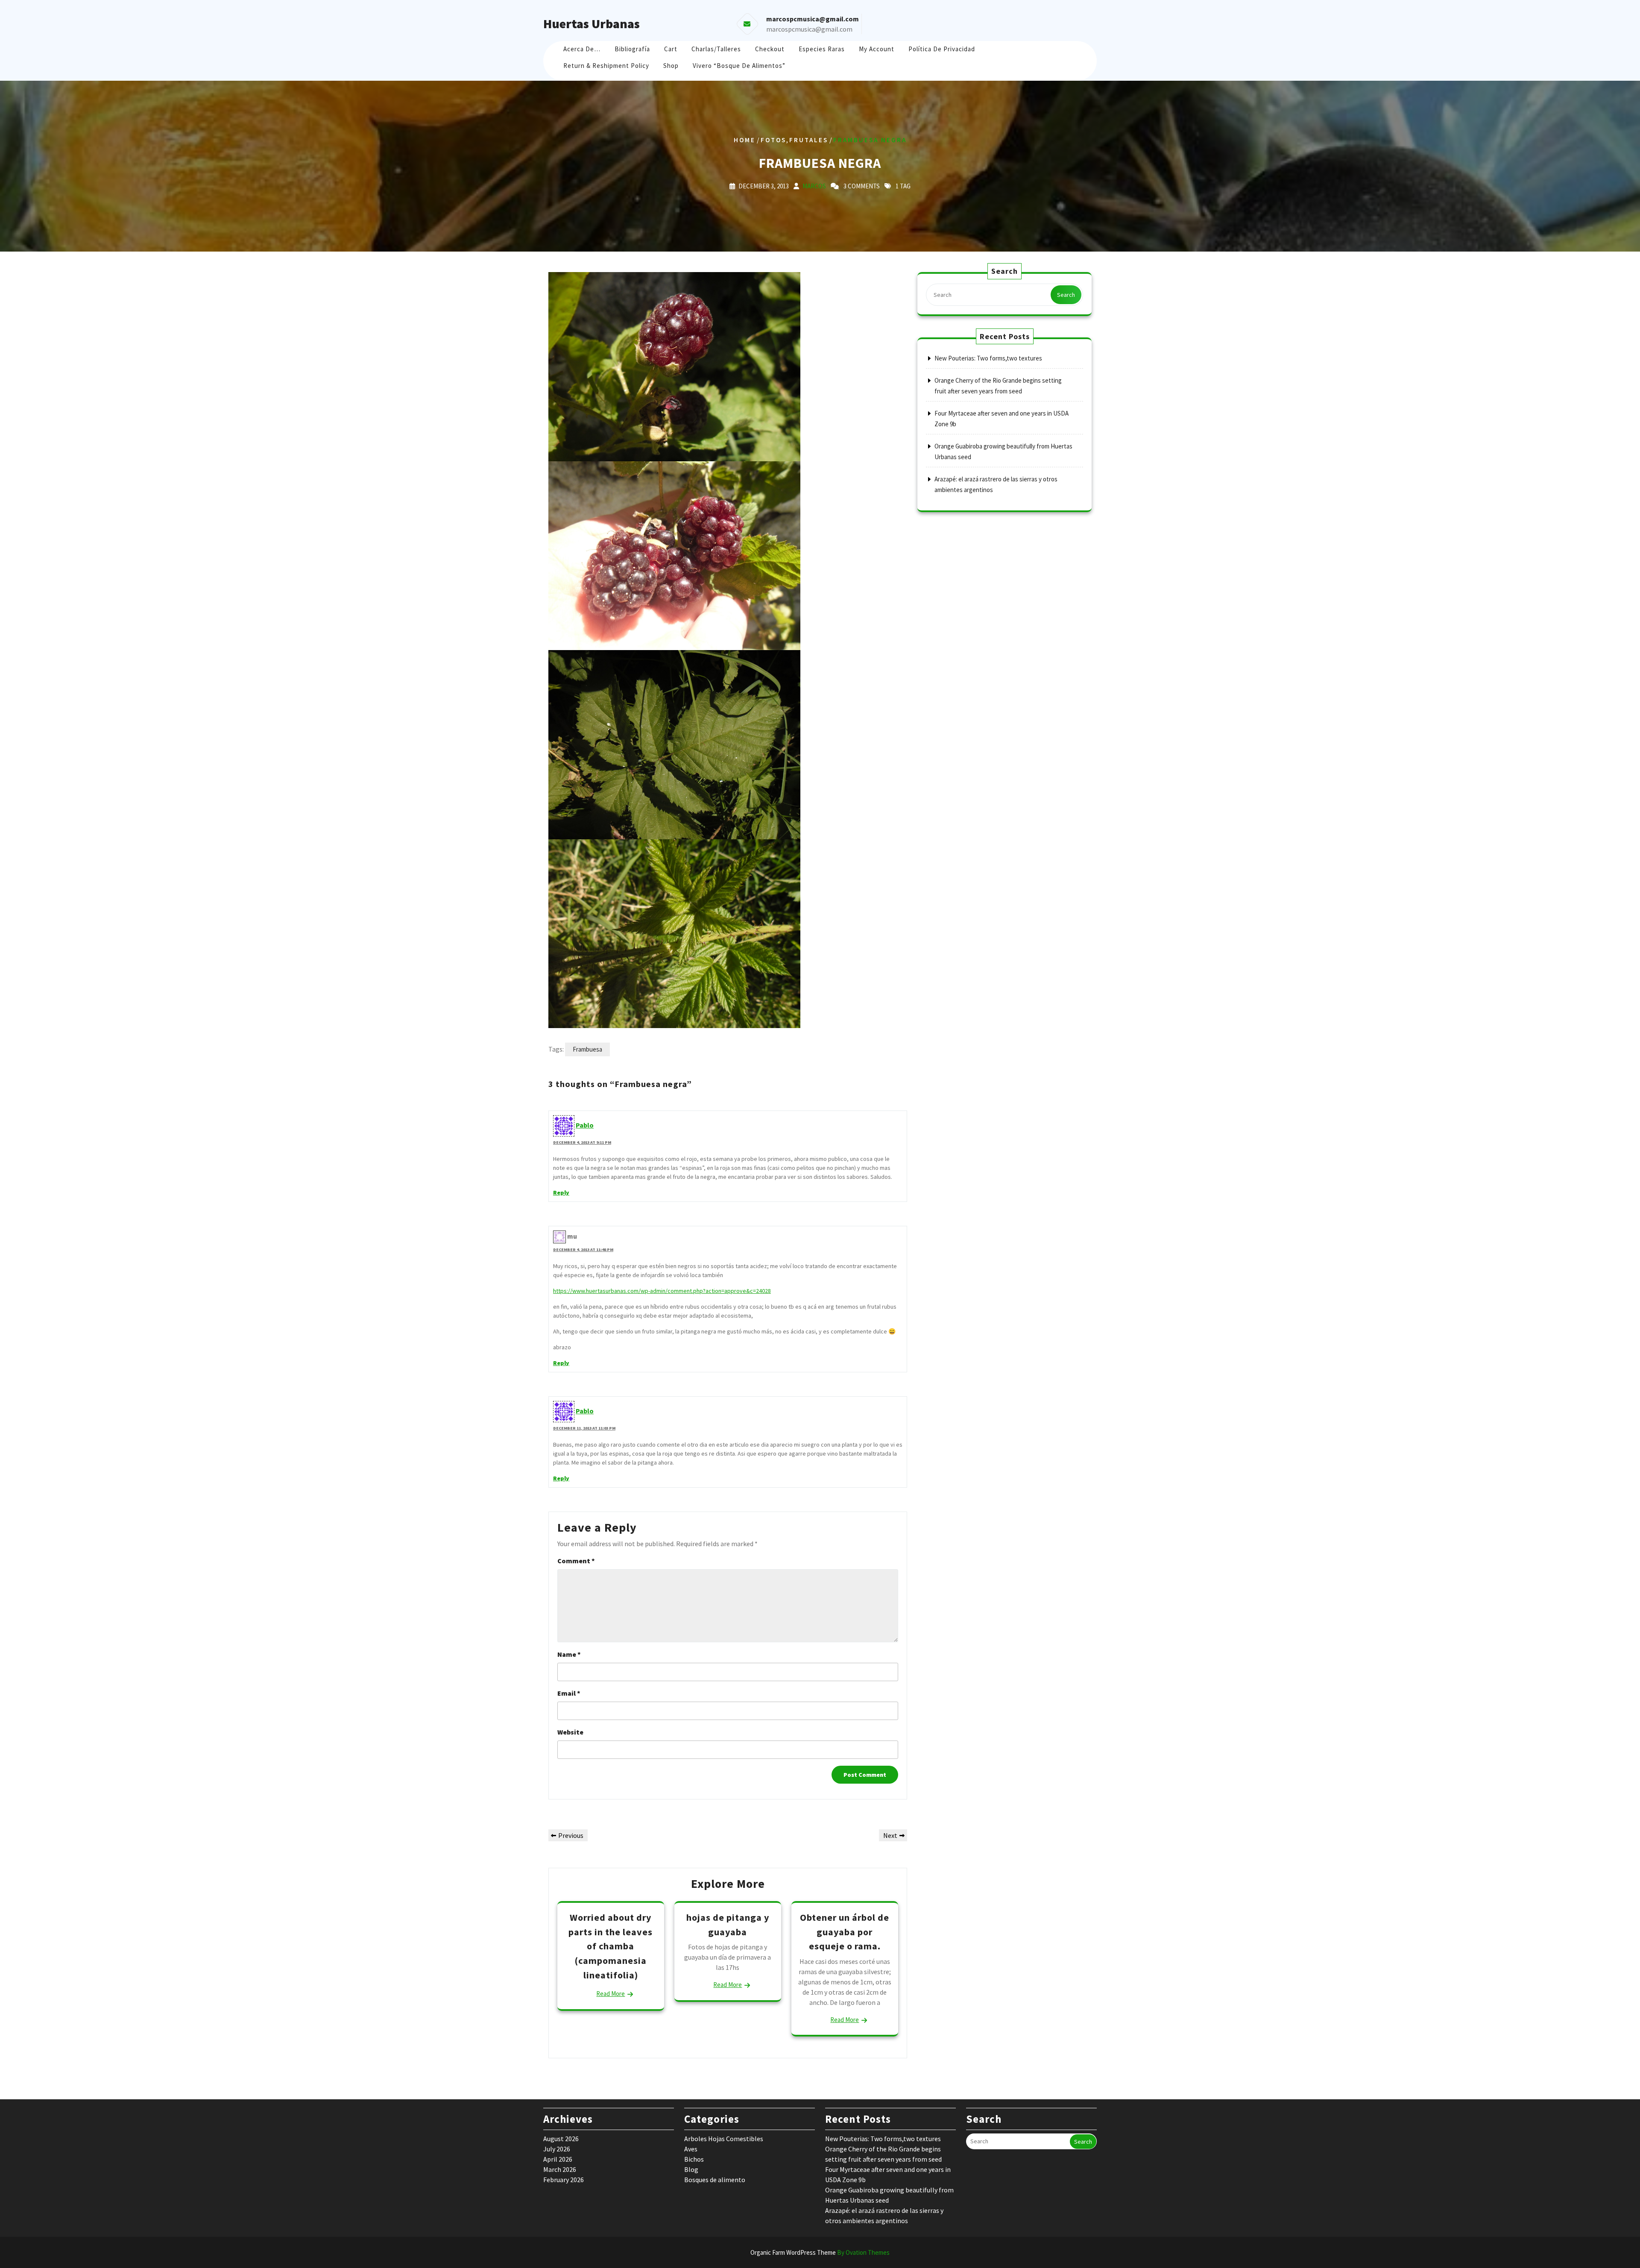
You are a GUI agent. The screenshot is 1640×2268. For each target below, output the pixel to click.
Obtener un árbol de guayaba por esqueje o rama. (845, 1932)
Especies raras (822, 49)
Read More (611, 1994)
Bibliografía (632, 49)
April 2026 (558, 2159)
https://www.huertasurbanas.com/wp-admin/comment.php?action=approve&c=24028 (662, 1291)
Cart (671, 49)
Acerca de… (582, 49)
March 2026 (560, 2169)
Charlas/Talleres (716, 49)
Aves (691, 2149)
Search (1066, 295)
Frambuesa (587, 1049)
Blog (691, 2169)
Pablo (585, 1125)
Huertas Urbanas (592, 23)
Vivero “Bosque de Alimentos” (739, 66)
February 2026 (564, 2180)
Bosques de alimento (715, 2180)
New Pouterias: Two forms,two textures (988, 358)
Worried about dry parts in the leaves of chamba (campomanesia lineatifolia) (611, 1946)
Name (569, 1654)
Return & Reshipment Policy (606, 66)
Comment (576, 1561)
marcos (814, 186)
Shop (671, 66)
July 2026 (557, 2149)
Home (745, 140)
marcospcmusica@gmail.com (809, 29)
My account (877, 49)
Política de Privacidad (942, 49)
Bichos (694, 2159)
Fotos (773, 140)
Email (569, 1693)
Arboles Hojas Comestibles (724, 2139)
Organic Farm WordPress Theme (820, 2252)
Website (570, 1732)
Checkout (770, 49)
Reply (561, 1193)
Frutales (809, 140)
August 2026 (561, 2139)
